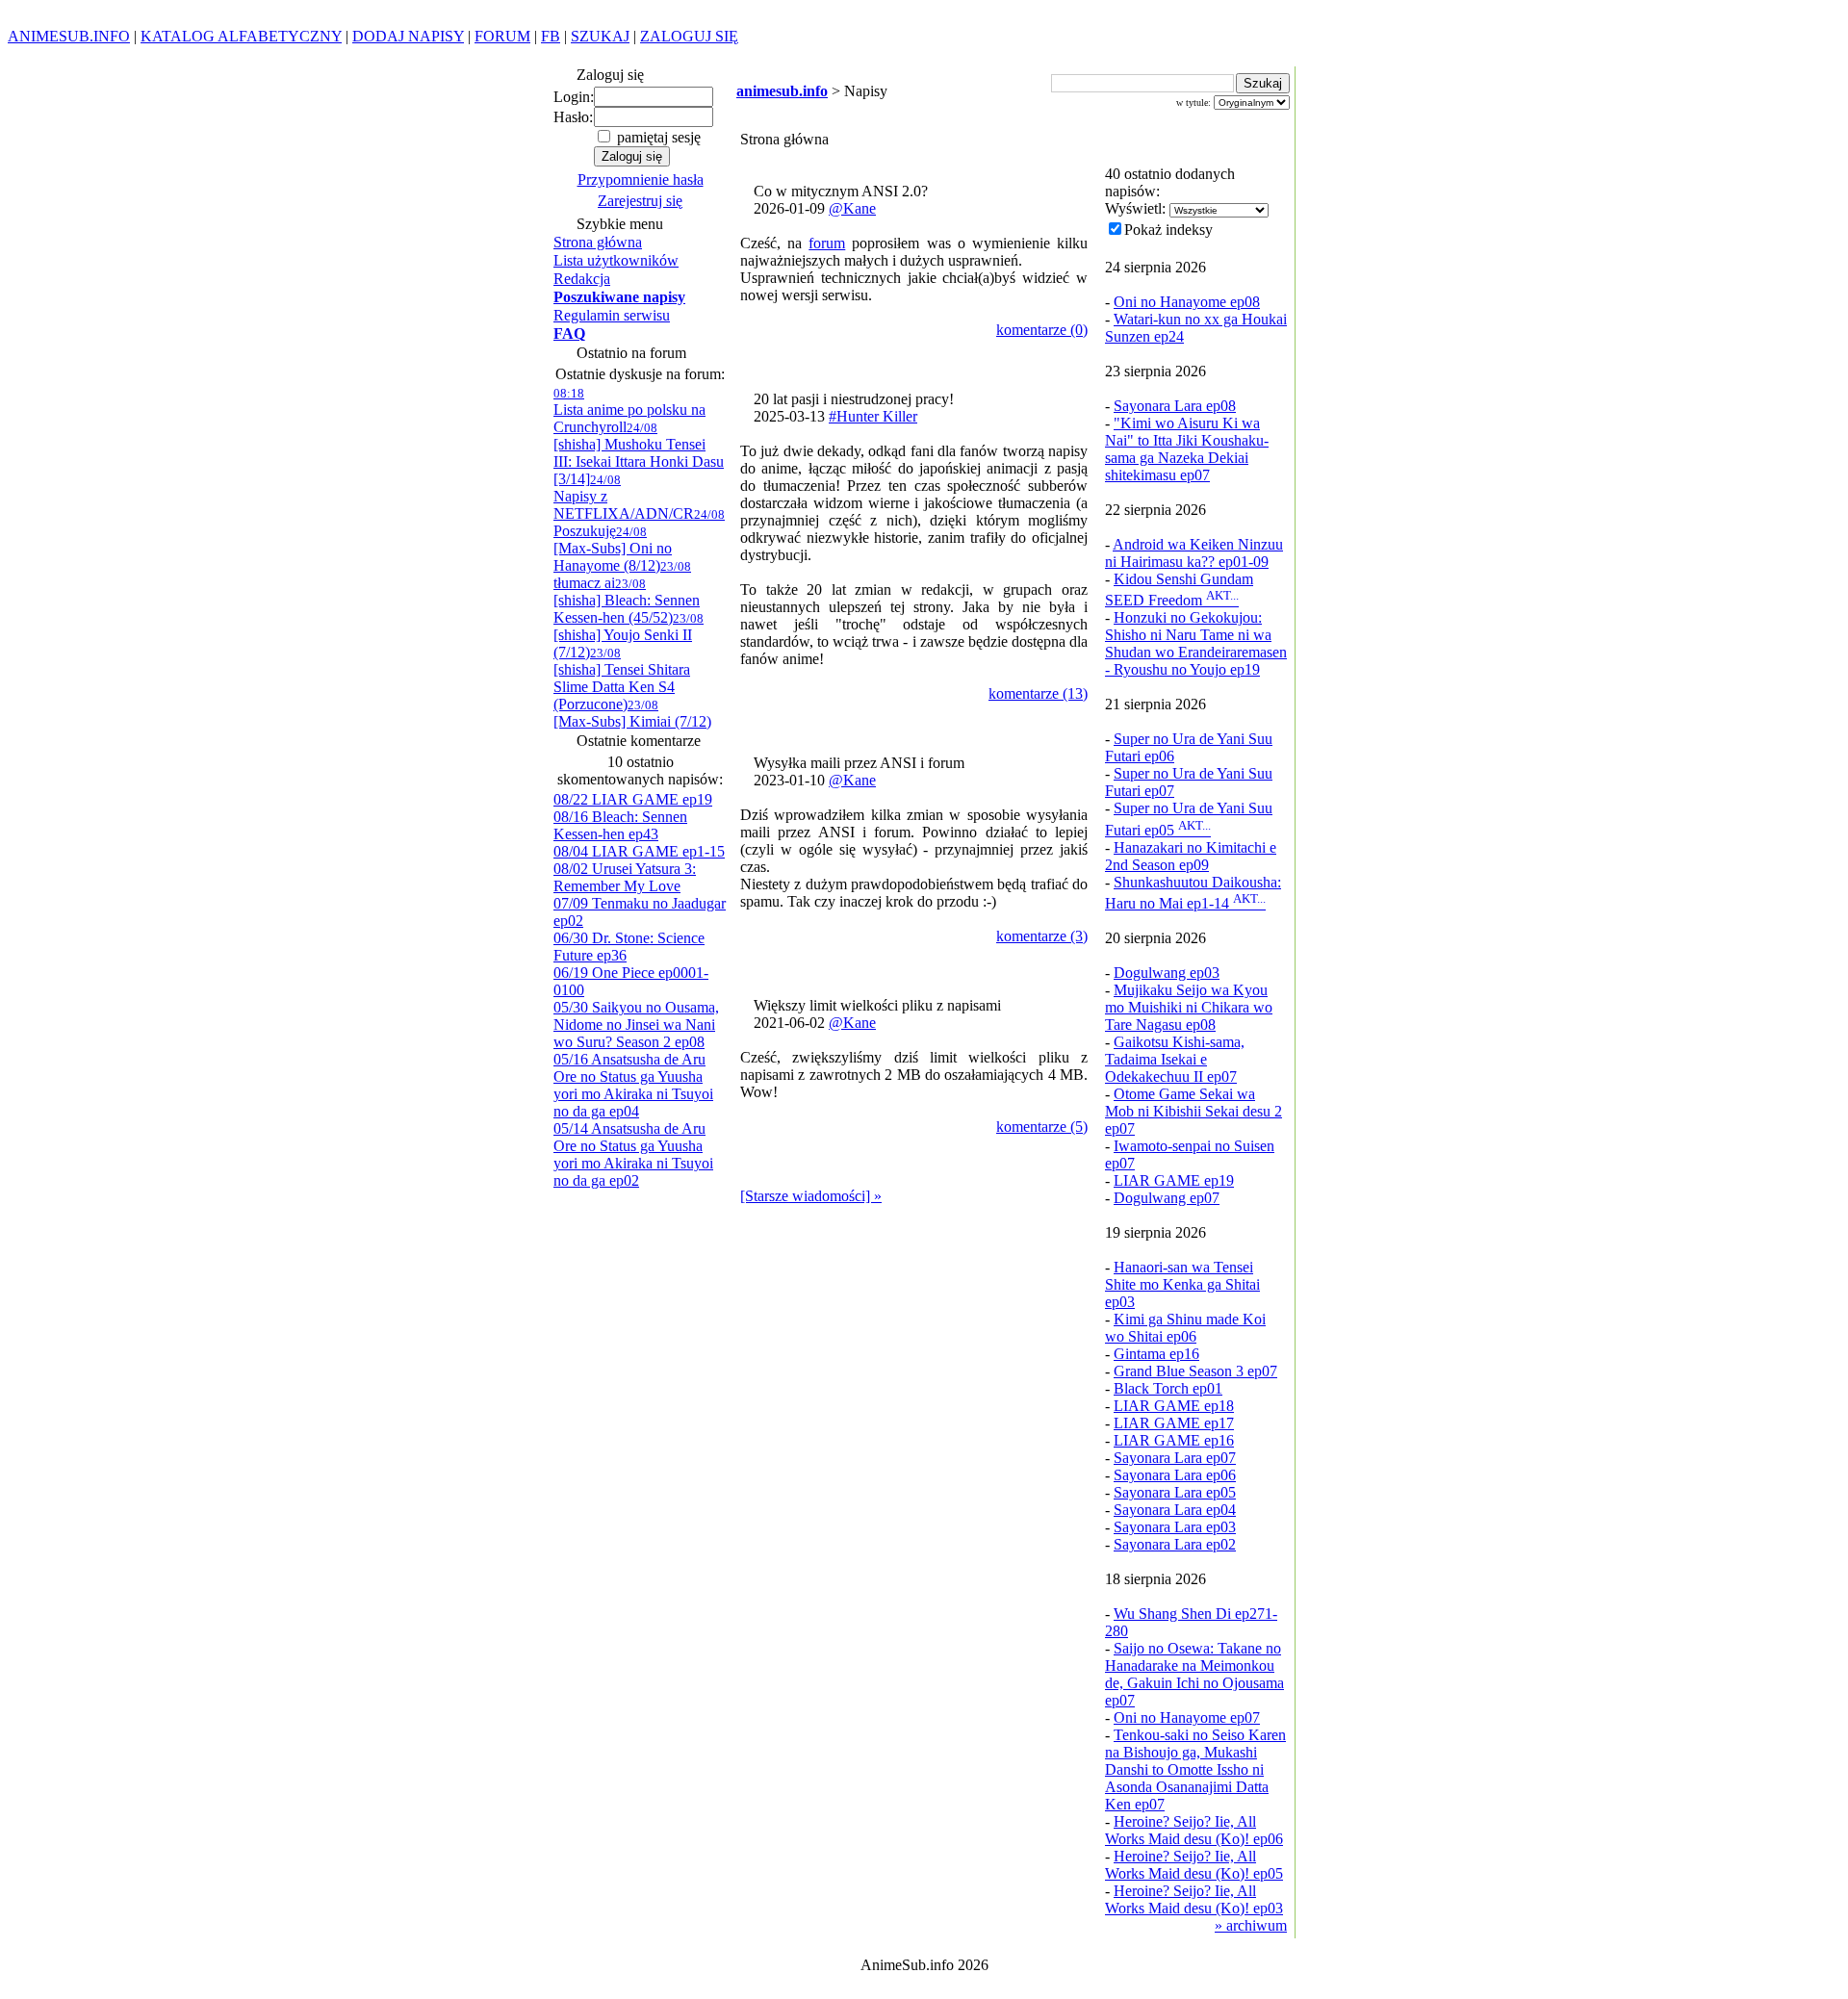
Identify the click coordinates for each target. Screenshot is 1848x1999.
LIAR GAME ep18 (1174, 1406)
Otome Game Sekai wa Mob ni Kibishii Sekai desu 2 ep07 (1193, 1111)
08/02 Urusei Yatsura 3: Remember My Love (625, 877)
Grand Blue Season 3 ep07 (1195, 1371)
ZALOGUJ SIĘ (689, 36)
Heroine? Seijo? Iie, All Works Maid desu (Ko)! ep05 (1194, 1865)
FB (551, 36)
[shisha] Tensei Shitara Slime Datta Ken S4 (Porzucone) (622, 679)
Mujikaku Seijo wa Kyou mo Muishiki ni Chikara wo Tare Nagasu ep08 (1189, 1007)
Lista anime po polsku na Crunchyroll (629, 410)
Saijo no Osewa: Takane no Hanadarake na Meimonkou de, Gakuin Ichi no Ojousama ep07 (1194, 1674)
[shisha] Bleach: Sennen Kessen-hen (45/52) (627, 601)
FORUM (502, 36)
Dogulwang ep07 (1167, 1198)
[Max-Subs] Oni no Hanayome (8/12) (613, 549)
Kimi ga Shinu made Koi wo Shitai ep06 (1185, 1328)
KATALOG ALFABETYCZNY (241, 36)
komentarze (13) (1038, 693)
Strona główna (598, 242)
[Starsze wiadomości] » (811, 1196)
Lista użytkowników (616, 260)
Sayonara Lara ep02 (1175, 1544)
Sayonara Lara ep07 (1175, 1458)
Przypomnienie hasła (641, 179)
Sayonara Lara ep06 (1175, 1475)
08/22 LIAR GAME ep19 (633, 799)
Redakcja (582, 279)
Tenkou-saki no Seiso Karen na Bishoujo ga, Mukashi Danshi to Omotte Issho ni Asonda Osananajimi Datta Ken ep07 (1195, 1769)
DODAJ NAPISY (408, 36)
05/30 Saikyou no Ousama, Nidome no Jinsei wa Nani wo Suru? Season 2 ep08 (636, 1025)
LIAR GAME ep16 (1174, 1440)
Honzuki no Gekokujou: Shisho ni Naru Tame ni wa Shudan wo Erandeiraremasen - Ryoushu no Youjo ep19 (1196, 643)
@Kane (852, 208)
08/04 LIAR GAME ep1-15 (639, 851)
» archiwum (1251, 1925)
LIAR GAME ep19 (1174, 1180)
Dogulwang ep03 (1167, 973)
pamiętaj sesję (657, 137)
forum (827, 243)
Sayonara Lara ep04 (1175, 1510)
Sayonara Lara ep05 (1175, 1492)
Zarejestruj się (640, 201)
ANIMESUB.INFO (69, 36)
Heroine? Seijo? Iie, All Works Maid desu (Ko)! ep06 (1194, 1830)
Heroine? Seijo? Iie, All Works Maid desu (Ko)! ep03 (1194, 1899)
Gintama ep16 (1156, 1354)
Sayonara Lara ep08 (1175, 406)
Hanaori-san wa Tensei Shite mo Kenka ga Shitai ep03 (1182, 1284)
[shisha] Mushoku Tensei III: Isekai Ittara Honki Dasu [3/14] (639, 454)
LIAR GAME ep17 (1174, 1423)
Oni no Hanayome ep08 (1187, 302)
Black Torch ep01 (1168, 1388)
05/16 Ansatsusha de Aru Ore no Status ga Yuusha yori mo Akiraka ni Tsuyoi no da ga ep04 (633, 1085)
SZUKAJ (600, 36)
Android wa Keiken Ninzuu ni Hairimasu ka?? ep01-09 (1194, 553)
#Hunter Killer (873, 416)
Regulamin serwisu (612, 315)
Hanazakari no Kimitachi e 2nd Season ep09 (1191, 856)
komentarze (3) (1042, 936)
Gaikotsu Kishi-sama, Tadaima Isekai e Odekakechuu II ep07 (1175, 1059)
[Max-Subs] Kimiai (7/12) (632, 714)
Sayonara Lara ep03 (1175, 1527)
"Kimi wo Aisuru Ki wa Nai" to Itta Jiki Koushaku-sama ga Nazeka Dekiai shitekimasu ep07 (1187, 449)
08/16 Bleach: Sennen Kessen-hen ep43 (620, 825)
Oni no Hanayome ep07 (1187, 1717)
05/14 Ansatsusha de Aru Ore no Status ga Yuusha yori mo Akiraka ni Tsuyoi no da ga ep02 (633, 1154)
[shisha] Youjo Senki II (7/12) (629, 636)
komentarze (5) (1042, 1127)
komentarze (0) (1042, 330)
